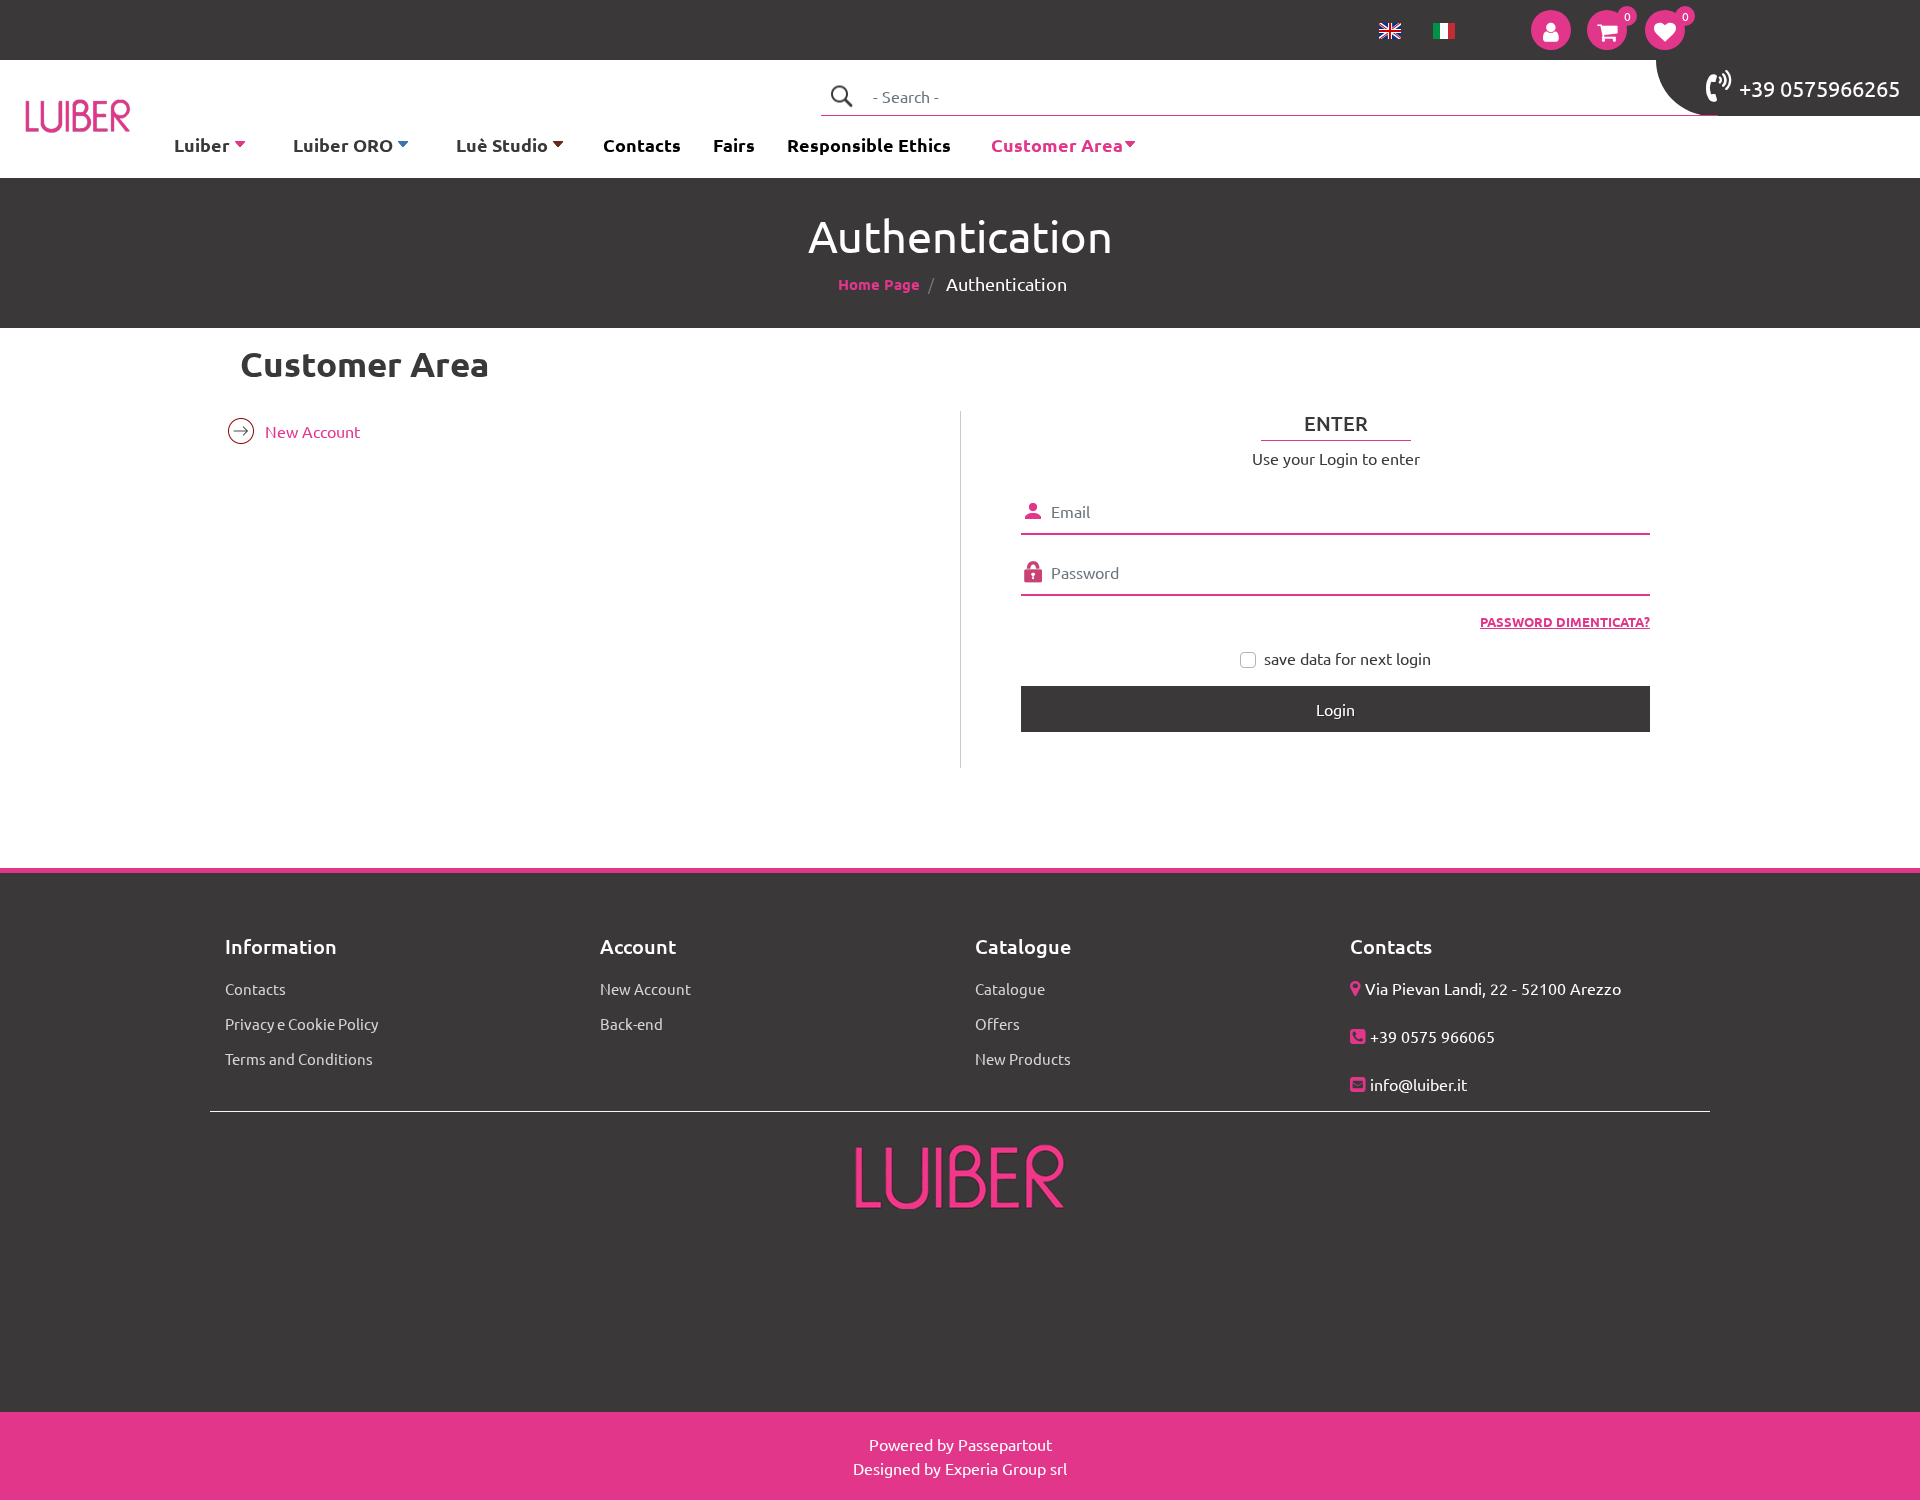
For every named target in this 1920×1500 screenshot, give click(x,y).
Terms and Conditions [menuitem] (299, 1058)
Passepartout (1005, 1444)
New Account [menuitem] (312, 431)
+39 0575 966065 (1432, 1036)
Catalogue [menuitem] (1010, 988)
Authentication (1006, 283)
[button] (841, 96)
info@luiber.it (1418, 1084)
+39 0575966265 (1819, 88)
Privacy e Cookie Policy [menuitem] (301, 1023)
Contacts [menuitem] (642, 144)
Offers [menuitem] (997, 1023)
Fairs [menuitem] (734, 144)
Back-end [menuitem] (631, 1023)
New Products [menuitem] (1023, 1058)
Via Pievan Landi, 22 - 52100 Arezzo (1493, 988)
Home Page (879, 284)
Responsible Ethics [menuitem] (869, 144)
